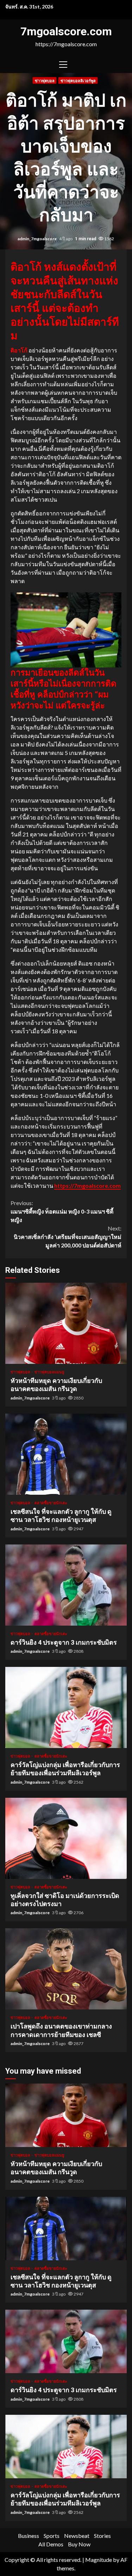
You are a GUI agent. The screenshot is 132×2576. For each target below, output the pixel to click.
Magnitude (99, 2560)
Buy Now (79, 2544)
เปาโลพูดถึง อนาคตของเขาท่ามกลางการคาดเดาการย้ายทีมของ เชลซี (66, 1969)
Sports (52, 2536)
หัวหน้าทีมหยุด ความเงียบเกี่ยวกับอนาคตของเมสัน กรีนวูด (66, 1323)
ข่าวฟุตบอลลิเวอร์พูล (78, 81)
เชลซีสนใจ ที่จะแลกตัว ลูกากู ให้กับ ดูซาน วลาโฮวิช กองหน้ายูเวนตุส (66, 1454)
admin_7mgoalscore (37, 239)
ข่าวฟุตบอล (45, 81)
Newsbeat (77, 2536)
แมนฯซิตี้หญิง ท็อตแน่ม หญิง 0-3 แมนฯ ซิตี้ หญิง (62, 1211)
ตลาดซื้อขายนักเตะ (51, 1503)
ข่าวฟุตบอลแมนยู (49, 1372)
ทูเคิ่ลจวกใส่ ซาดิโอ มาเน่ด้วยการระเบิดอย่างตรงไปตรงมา (66, 1838)
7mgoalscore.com (66, 31)
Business (29, 2536)
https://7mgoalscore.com (87, 1186)
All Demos (51, 2544)
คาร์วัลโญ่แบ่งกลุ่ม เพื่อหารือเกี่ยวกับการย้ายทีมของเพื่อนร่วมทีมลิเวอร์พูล (66, 1707)
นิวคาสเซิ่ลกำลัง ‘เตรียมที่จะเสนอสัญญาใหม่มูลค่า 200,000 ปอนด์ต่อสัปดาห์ (68, 1237)
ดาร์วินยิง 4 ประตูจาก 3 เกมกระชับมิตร (66, 1585)
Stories (102, 2536)
